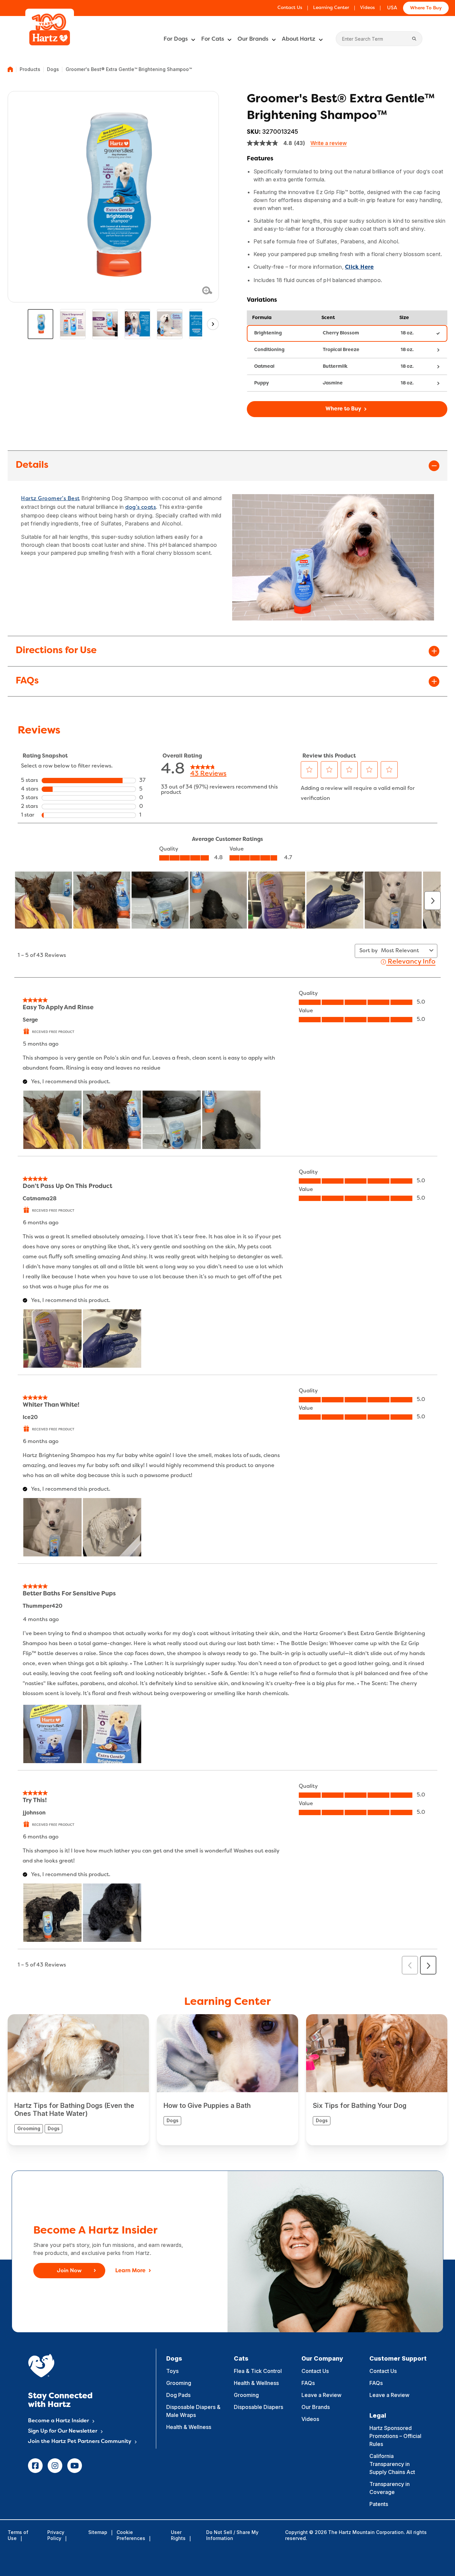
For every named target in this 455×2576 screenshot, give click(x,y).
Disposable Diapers (258, 2407)
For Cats (213, 39)
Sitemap (98, 2532)
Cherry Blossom (341, 333)
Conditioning (269, 350)
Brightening (268, 333)
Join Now (69, 2271)
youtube (75, 2466)
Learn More (130, 2271)
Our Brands (253, 39)
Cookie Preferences (131, 2535)
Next (213, 324)
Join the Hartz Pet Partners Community (80, 2442)
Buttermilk (335, 367)
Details (32, 465)
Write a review (329, 143)
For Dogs (176, 39)
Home (10, 69)
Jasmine (333, 383)
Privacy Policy (56, 2535)
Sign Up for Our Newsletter (63, 2431)
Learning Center (331, 8)
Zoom (207, 290)
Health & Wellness (189, 2427)
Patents (379, 2504)
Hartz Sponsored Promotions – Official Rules (395, 2436)
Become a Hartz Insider (58, 2421)
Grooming (179, 2383)
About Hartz (299, 39)
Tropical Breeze (341, 350)
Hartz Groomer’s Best (50, 499)
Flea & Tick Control (258, 2371)
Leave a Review (321, 2395)
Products (30, 69)
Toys (172, 2371)
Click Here (360, 267)
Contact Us (290, 8)
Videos (367, 8)
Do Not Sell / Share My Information (232, 2535)
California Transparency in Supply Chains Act (392, 2464)
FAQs (27, 681)
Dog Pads (178, 2395)
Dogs (53, 69)
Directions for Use (56, 651)
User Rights (178, 2535)
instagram (55, 2466)
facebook (35, 2466)
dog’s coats (141, 507)
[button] (347, 409)
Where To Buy (426, 8)
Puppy (261, 383)
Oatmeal (264, 367)
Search (414, 39)
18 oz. (407, 333)
